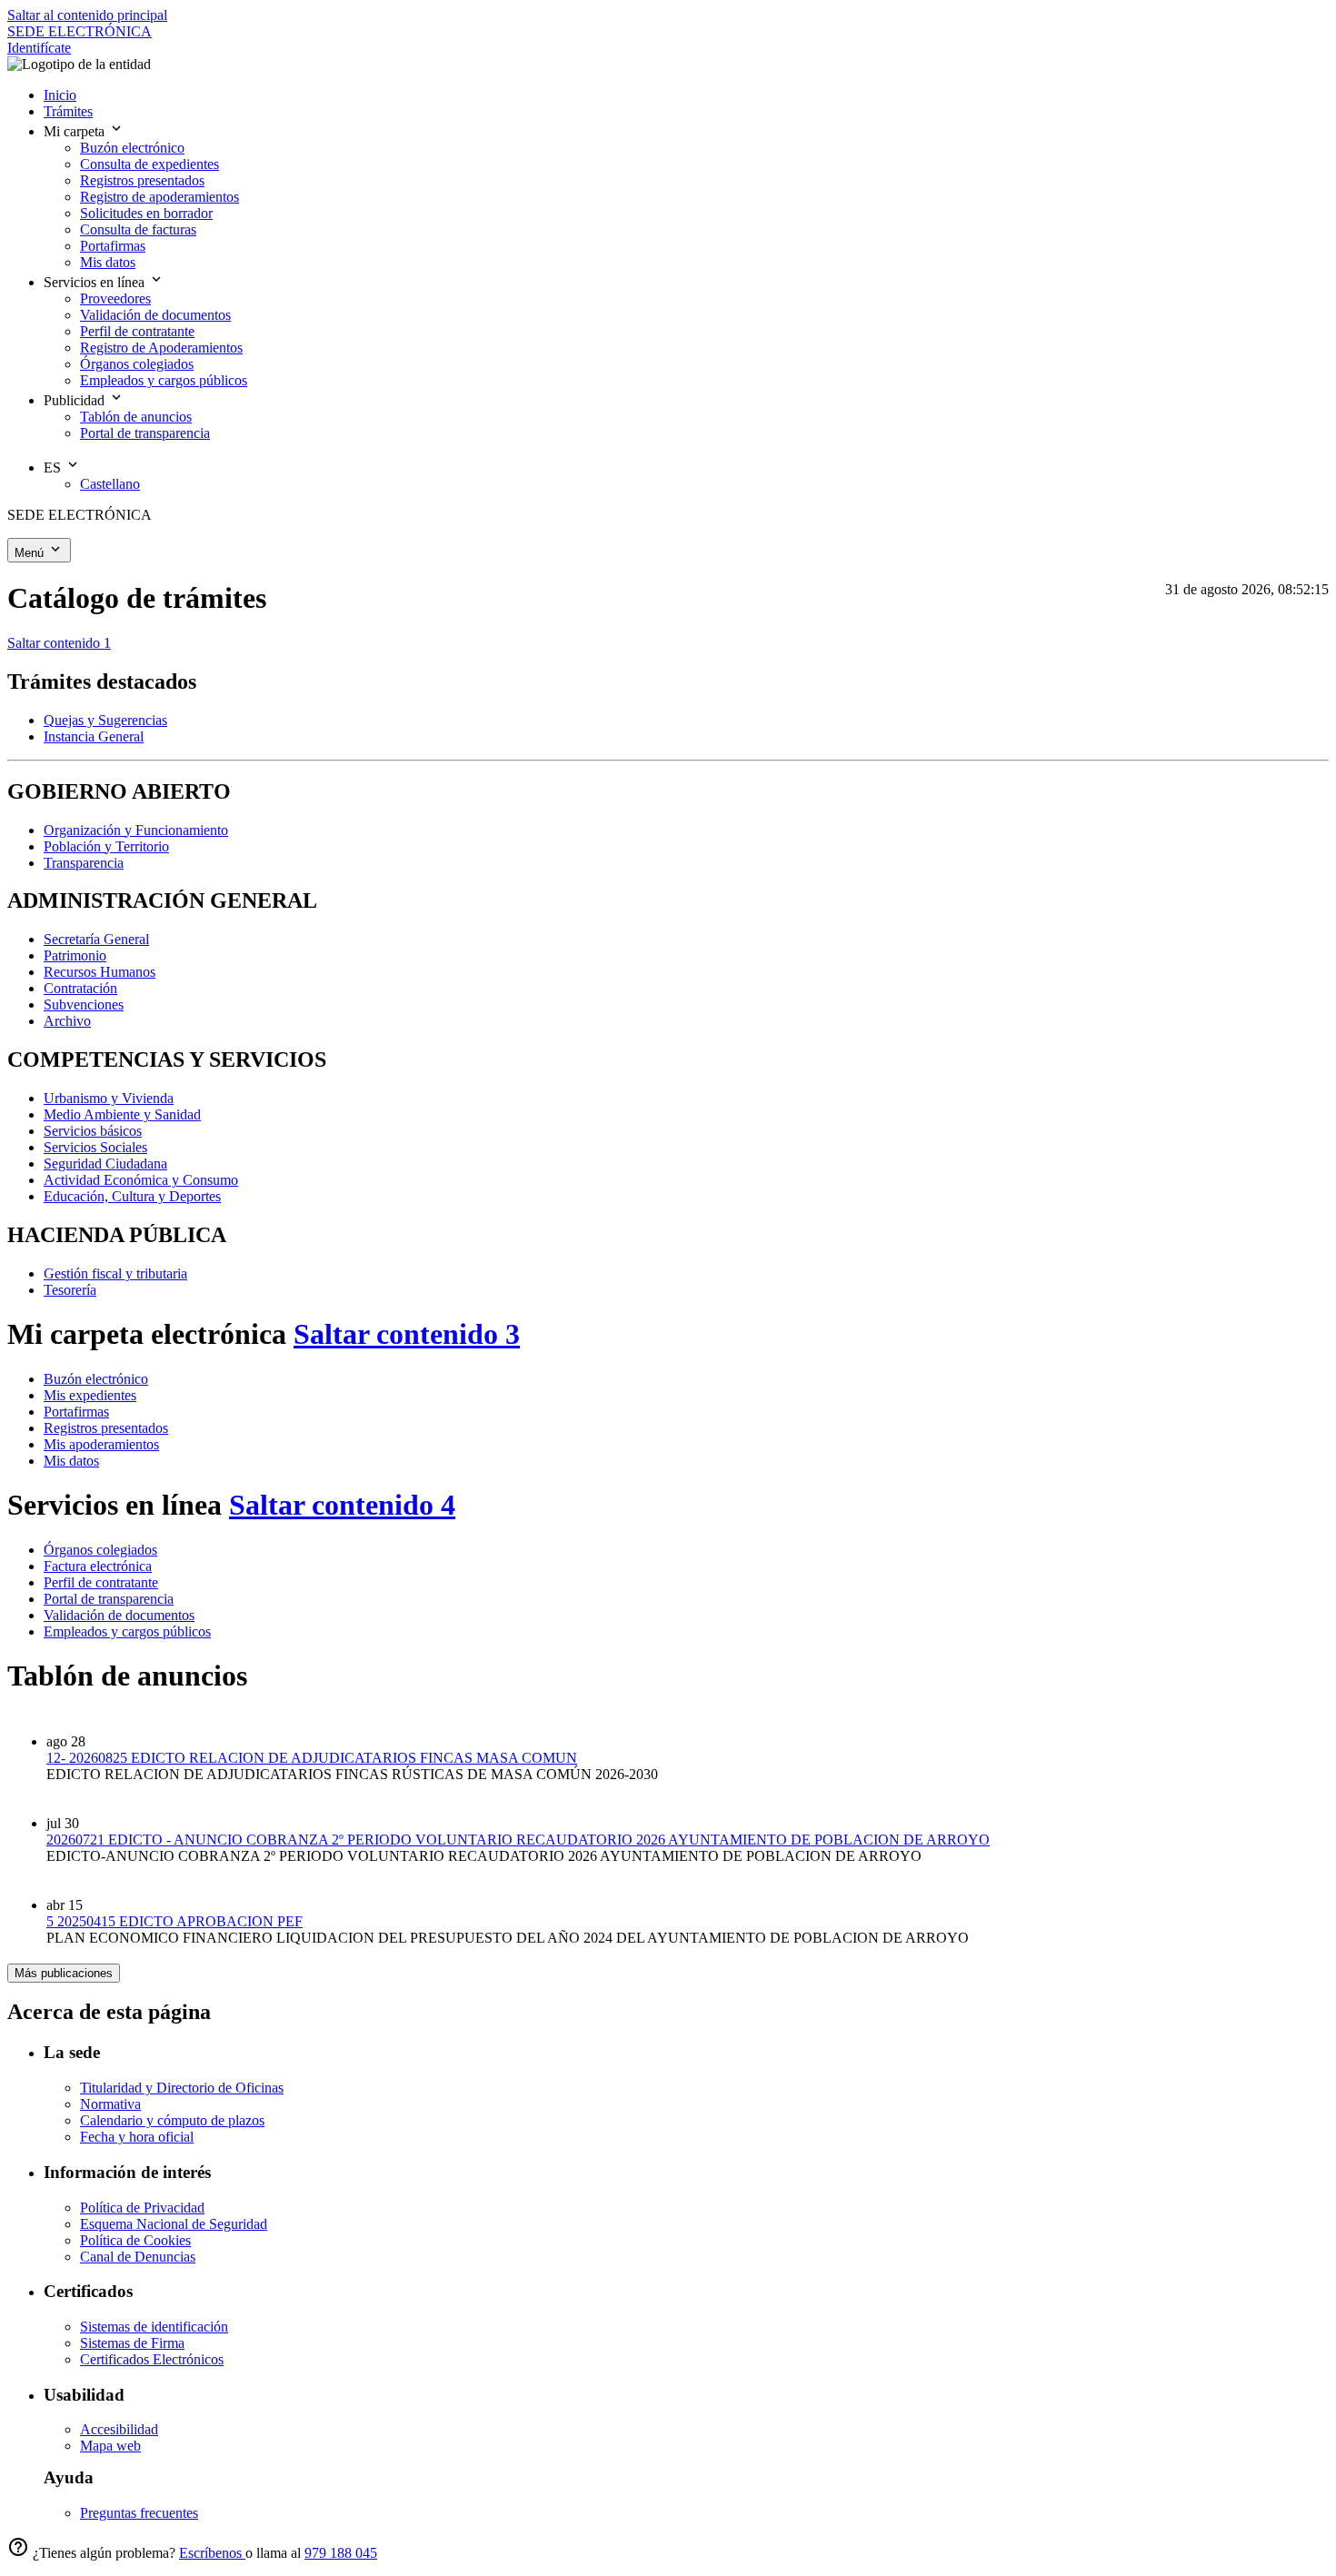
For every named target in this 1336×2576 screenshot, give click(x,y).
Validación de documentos (119, 1615)
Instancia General (94, 736)
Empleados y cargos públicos (127, 1631)
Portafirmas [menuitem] (113, 246)
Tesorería (70, 1290)
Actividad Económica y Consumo (141, 1180)
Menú (31, 553)
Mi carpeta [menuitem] (76, 131)
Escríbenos (212, 2553)
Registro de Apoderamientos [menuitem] (161, 348)
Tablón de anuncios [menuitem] (136, 417)
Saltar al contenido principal (87, 15)
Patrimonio (75, 955)
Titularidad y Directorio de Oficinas (182, 2088)
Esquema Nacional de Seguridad (174, 2224)
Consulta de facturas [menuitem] (138, 229)
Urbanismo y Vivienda (109, 1098)
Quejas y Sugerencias (105, 720)
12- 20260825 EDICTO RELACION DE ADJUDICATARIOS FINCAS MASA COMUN (312, 1758)
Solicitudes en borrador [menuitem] (146, 213)
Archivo (67, 1021)
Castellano (110, 484)
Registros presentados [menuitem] (142, 180)
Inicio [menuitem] (60, 95)
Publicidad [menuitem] (76, 400)
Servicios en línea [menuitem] (96, 282)
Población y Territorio (106, 846)
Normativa (110, 2104)
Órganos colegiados (100, 1550)
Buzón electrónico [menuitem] (132, 148)
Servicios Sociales (95, 1147)
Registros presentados (106, 1428)
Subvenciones (84, 1005)
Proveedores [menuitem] (115, 298)
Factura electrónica (98, 1566)
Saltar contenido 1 (59, 643)
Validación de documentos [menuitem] (155, 315)
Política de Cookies (135, 2240)
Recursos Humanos (100, 972)
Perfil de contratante (101, 1582)
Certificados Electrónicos (152, 2359)
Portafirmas (76, 1412)
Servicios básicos (93, 1131)
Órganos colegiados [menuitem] (137, 364)
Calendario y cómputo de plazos (172, 2120)
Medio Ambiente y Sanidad (122, 1114)
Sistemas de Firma (132, 2343)
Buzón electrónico (96, 1379)
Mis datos (71, 1461)
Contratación (80, 988)
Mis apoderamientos (101, 1444)
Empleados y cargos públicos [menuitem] (164, 380)
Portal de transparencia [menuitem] (145, 433)
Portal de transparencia (109, 1599)
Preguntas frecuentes (139, 2513)
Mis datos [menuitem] (108, 262)
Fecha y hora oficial (137, 2137)
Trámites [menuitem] (68, 111)
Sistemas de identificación (154, 2327)
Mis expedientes (90, 1395)
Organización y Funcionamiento (136, 830)
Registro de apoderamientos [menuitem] (160, 197)
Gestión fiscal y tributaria (115, 1273)
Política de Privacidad (142, 2208)
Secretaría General (96, 939)
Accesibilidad (119, 2429)
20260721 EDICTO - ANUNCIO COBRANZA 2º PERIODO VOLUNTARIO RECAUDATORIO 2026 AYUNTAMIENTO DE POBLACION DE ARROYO (518, 1840)
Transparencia (84, 863)
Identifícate (39, 48)
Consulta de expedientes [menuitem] (150, 164)
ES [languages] (54, 467)
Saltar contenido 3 (407, 1334)
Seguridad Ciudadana (105, 1164)
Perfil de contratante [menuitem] (137, 331)
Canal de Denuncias (138, 2257)
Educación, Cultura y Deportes (132, 1196)
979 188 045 (341, 2553)
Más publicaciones (64, 1973)
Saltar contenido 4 (342, 1505)
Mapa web (110, 2446)
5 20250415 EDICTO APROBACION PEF (174, 1921)
